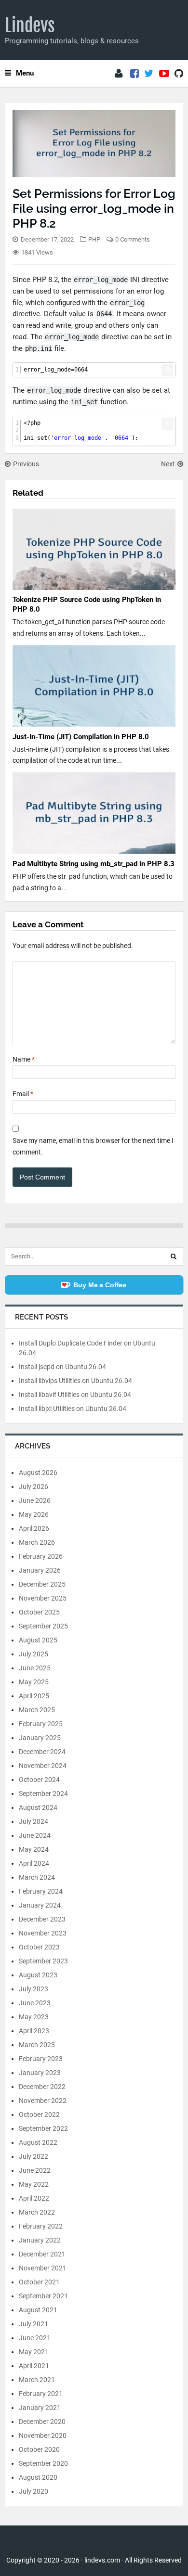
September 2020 (43, 2463)
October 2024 (39, 1780)
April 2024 (34, 1863)
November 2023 (43, 1933)
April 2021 (34, 2366)
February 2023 (41, 2059)
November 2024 (43, 1766)
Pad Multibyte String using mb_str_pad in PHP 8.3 (94, 864)
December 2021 (42, 2254)
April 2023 (34, 2031)
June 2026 (35, 1500)
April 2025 (34, 1696)
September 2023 (43, 1961)
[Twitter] (149, 74)
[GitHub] (179, 74)
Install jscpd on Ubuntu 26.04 (62, 1367)
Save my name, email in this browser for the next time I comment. (93, 1146)
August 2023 (38, 1975)
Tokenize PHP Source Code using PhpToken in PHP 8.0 (87, 604)
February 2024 (41, 1891)
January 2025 (40, 1738)
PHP (94, 239)
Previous (26, 464)
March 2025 (37, 1710)
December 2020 (42, 2422)
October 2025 (39, 1612)
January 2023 (40, 2073)
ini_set (84, 402)
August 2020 (38, 2477)
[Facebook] (134, 74)
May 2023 (34, 2017)
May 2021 (34, 2352)
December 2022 (42, 2087)
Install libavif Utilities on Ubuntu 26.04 (75, 1395)
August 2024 (38, 1807)
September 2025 (43, 1626)
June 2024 (35, 1835)
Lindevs (30, 26)
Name (24, 1059)
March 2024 (37, 1877)
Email (23, 1094)
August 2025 (38, 1640)
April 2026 (34, 1528)
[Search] (174, 1256)
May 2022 (34, 2184)
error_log (127, 303)
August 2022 (38, 2142)
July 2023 (34, 1989)
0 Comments (133, 239)
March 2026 (37, 1542)
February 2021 (41, 2394)
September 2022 (43, 2128)
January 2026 (40, 1570)
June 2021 (35, 2338)
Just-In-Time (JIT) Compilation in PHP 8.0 (81, 737)
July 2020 (34, 2491)
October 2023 (39, 1947)
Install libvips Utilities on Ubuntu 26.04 (75, 1381)
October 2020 (39, 2449)
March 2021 (37, 2380)
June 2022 (35, 2170)
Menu (25, 73)
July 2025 (34, 1654)
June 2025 (35, 1668)
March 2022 (37, 2212)
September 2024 (43, 1794)
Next (168, 464)
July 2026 (34, 1487)
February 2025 (41, 1724)
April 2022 (34, 2198)
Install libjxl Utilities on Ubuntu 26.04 (73, 1409)
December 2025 (42, 1584)
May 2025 (34, 1682)
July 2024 (34, 1821)
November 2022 (43, 2101)
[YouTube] (164, 74)
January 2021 (40, 2408)
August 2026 (38, 1473)
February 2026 (41, 1556)
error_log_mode (101, 280)
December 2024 (42, 1752)
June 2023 (35, 2003)
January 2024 (40, 1905)
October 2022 (39, 2115)
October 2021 (39, 2282)
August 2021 (38, 2310)
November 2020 (43, 2435)
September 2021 (43, 2296)
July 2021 (34, 2324)
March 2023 (37, 2045)
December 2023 (42, 1919)
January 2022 (40, 2240)
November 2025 (43, 1598)
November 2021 (43, 2268)
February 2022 (41, 2226)
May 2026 (34, 1514)
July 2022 (34, 2156)
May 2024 (34, 1849)
